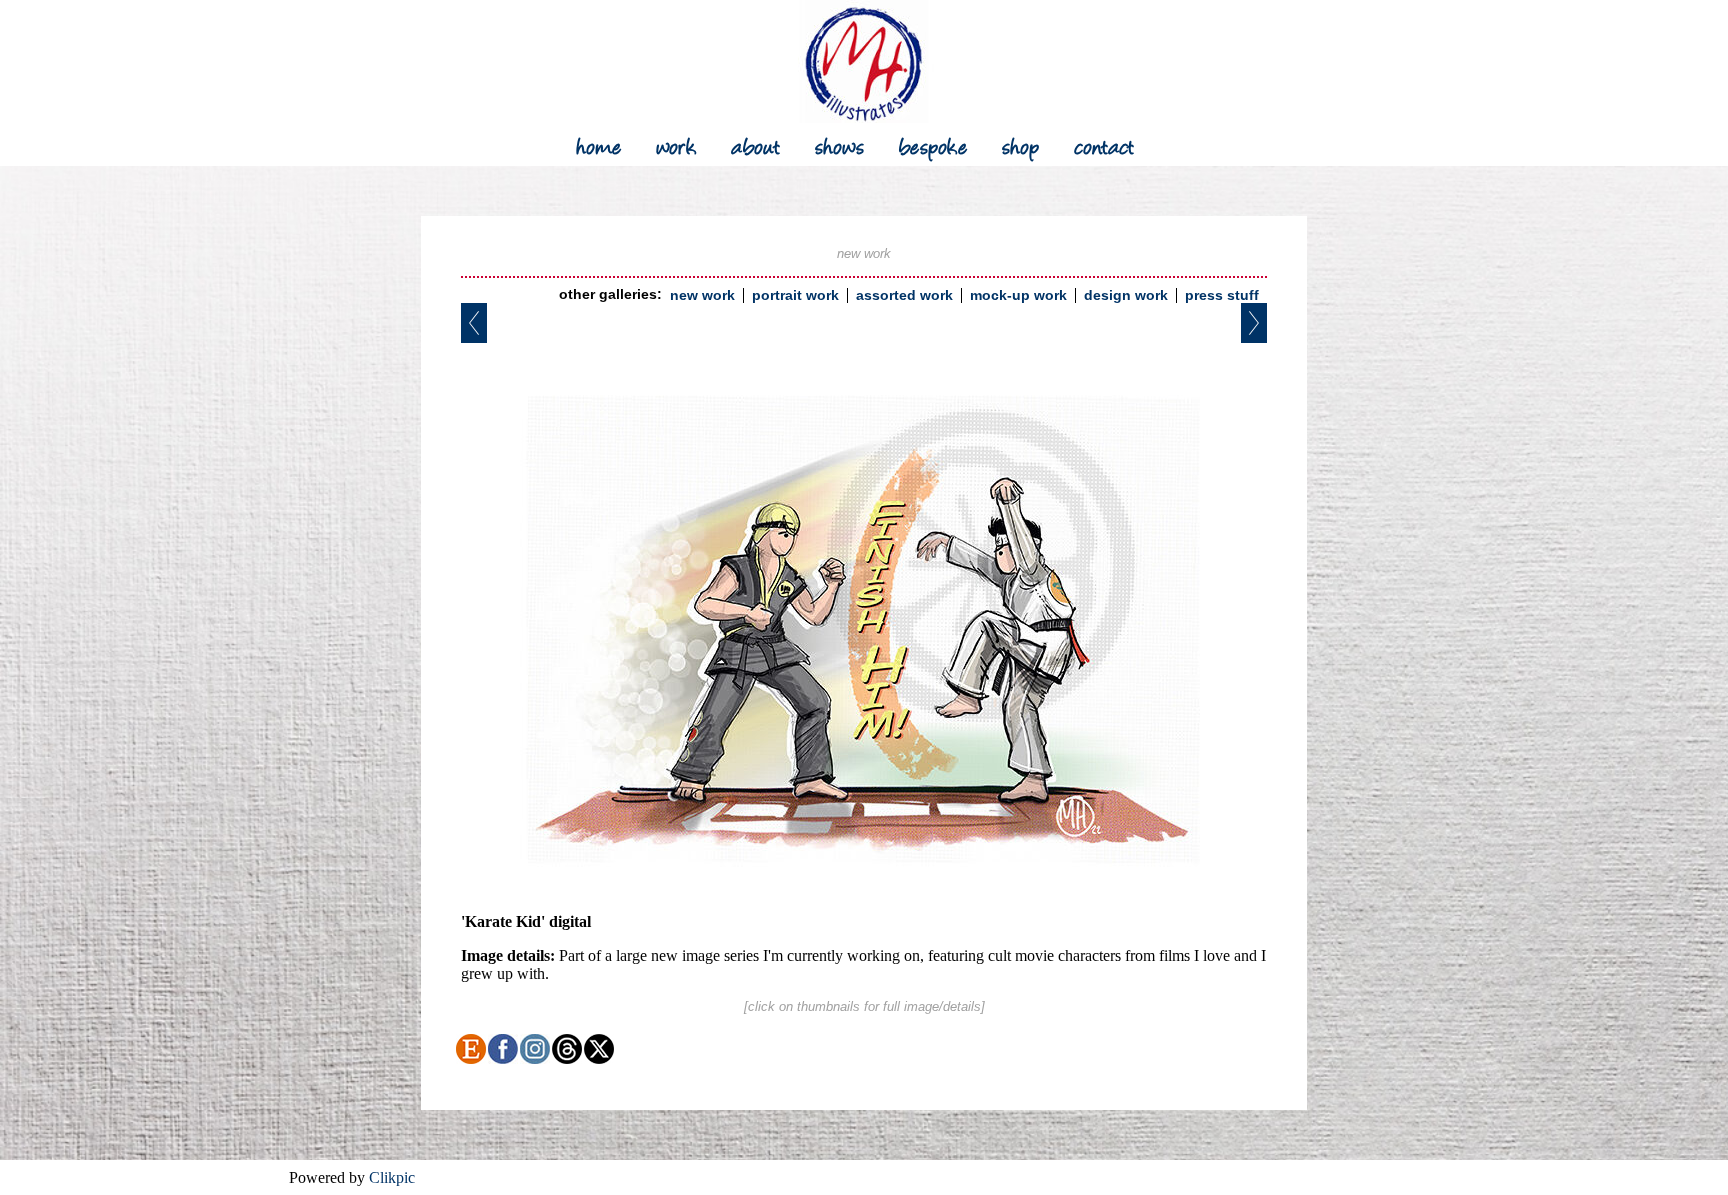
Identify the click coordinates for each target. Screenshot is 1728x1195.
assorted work (904, 295)
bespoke (933, 144)
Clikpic (392, 1177)
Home (599, 144)
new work (702, 295)
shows (840, 144)
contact (1104, 144)
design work (1126, 295)
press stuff (1222, 295)
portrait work (795, 295)
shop (1021, 144)
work (676, 144)
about (756, 144)
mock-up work (1018, 295)
